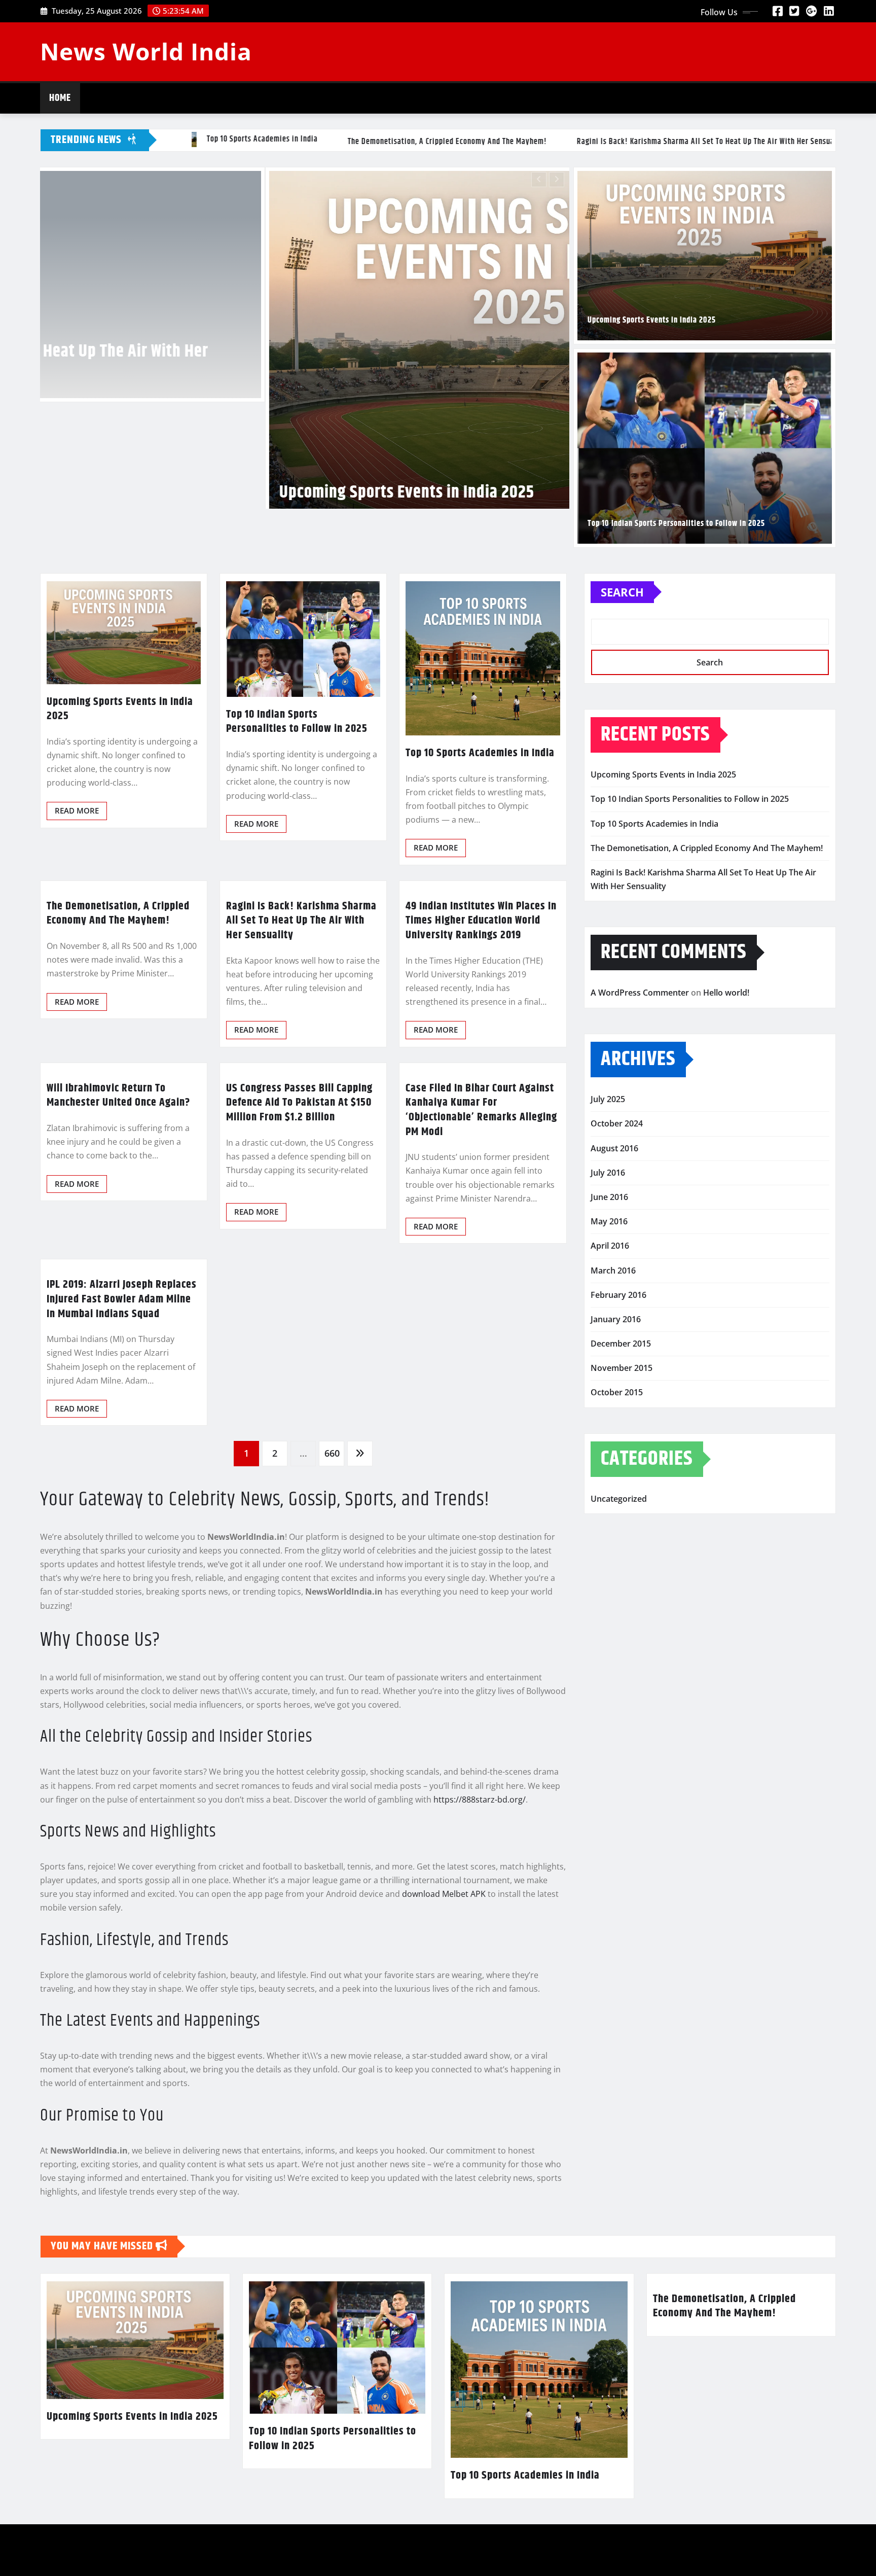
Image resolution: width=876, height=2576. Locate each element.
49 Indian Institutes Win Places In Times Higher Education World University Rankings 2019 (481, 1069)
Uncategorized (619, 1647)
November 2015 (622, 1516)
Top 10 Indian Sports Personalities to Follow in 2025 (676, 524)
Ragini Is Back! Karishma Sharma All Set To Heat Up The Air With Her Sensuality (301, 1069)
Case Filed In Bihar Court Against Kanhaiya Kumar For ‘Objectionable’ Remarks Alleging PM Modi (481, 1259)
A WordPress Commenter (640, 1141)
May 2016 (609, 1370)
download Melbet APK (444, 2042)
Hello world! (726, 1141)
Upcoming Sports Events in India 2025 (652, 320)
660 (332, 1602)
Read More (77, 959)
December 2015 (621, 1492)
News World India (146, 51)
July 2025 (608, 1248)
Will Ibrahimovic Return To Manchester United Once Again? (118, 1244)
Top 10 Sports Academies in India (302, 666)
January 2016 (616, 1468)
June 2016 (609, 1346)
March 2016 (613, 1419)
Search (622, 740)
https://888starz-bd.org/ (480, 1948)
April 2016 (610, 1394)
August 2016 (614, 1296)
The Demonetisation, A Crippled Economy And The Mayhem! (118, 1062)
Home (60, 98)
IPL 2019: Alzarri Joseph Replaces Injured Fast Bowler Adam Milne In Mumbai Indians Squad (122, 1448)
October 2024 (617, 1272)
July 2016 (608, 1321)
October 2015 (617, 1541)
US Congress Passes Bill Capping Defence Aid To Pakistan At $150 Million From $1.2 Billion (299, 1251)
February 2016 (618, 1443)
